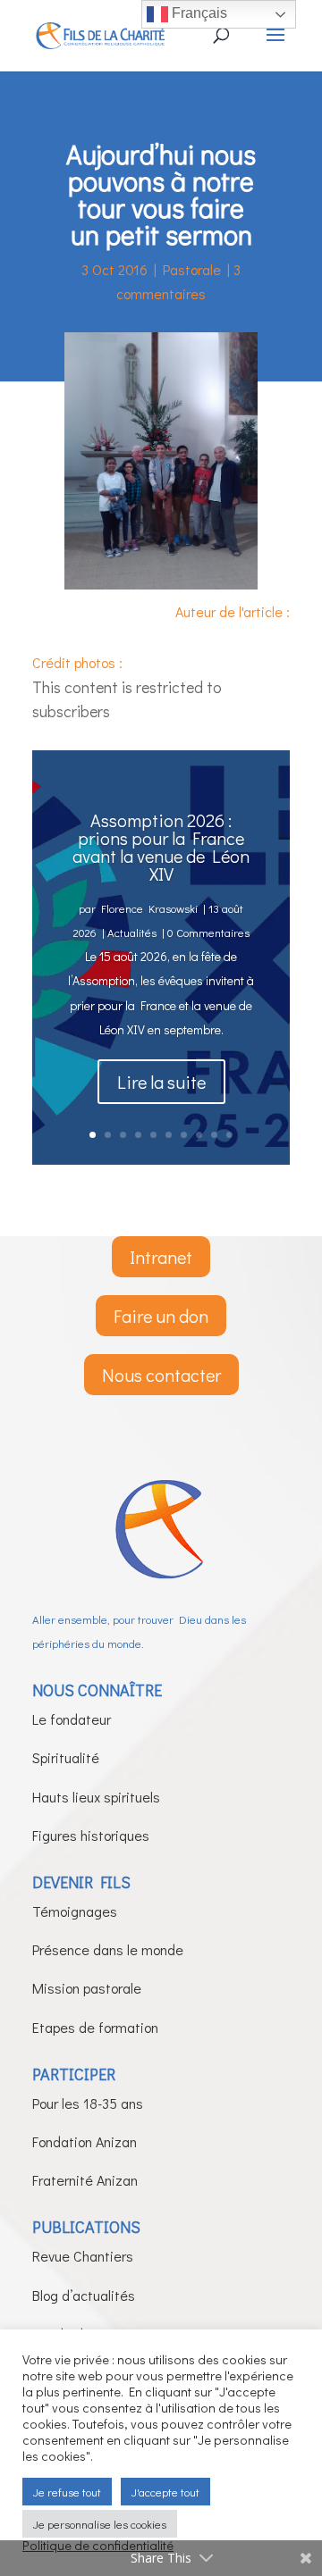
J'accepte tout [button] (165, 2492)
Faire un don (161, 1316)
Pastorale (192, 269)
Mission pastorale (87, 1988)
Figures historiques (91, 1835)
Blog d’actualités (84, 2295)
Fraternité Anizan (85, 2180)
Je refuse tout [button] (67, 2492)
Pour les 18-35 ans (88, 2103)
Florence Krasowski (149, 908)
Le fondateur (72, 1719)
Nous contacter (161, 1375)
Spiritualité (66, 1757)
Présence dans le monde (108, 1949)
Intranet (161, 1257)
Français (198, 13)
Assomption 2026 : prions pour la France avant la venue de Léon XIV (161, 847)
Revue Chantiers (83, 2256)
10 (229, 1135)
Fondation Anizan (85, 2141)
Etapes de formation (95, 2027)
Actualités (132, 932)
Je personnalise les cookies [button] (100, 2524)
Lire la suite (161, 1082)
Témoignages (75, 1911)
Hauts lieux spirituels (96, 1797)
